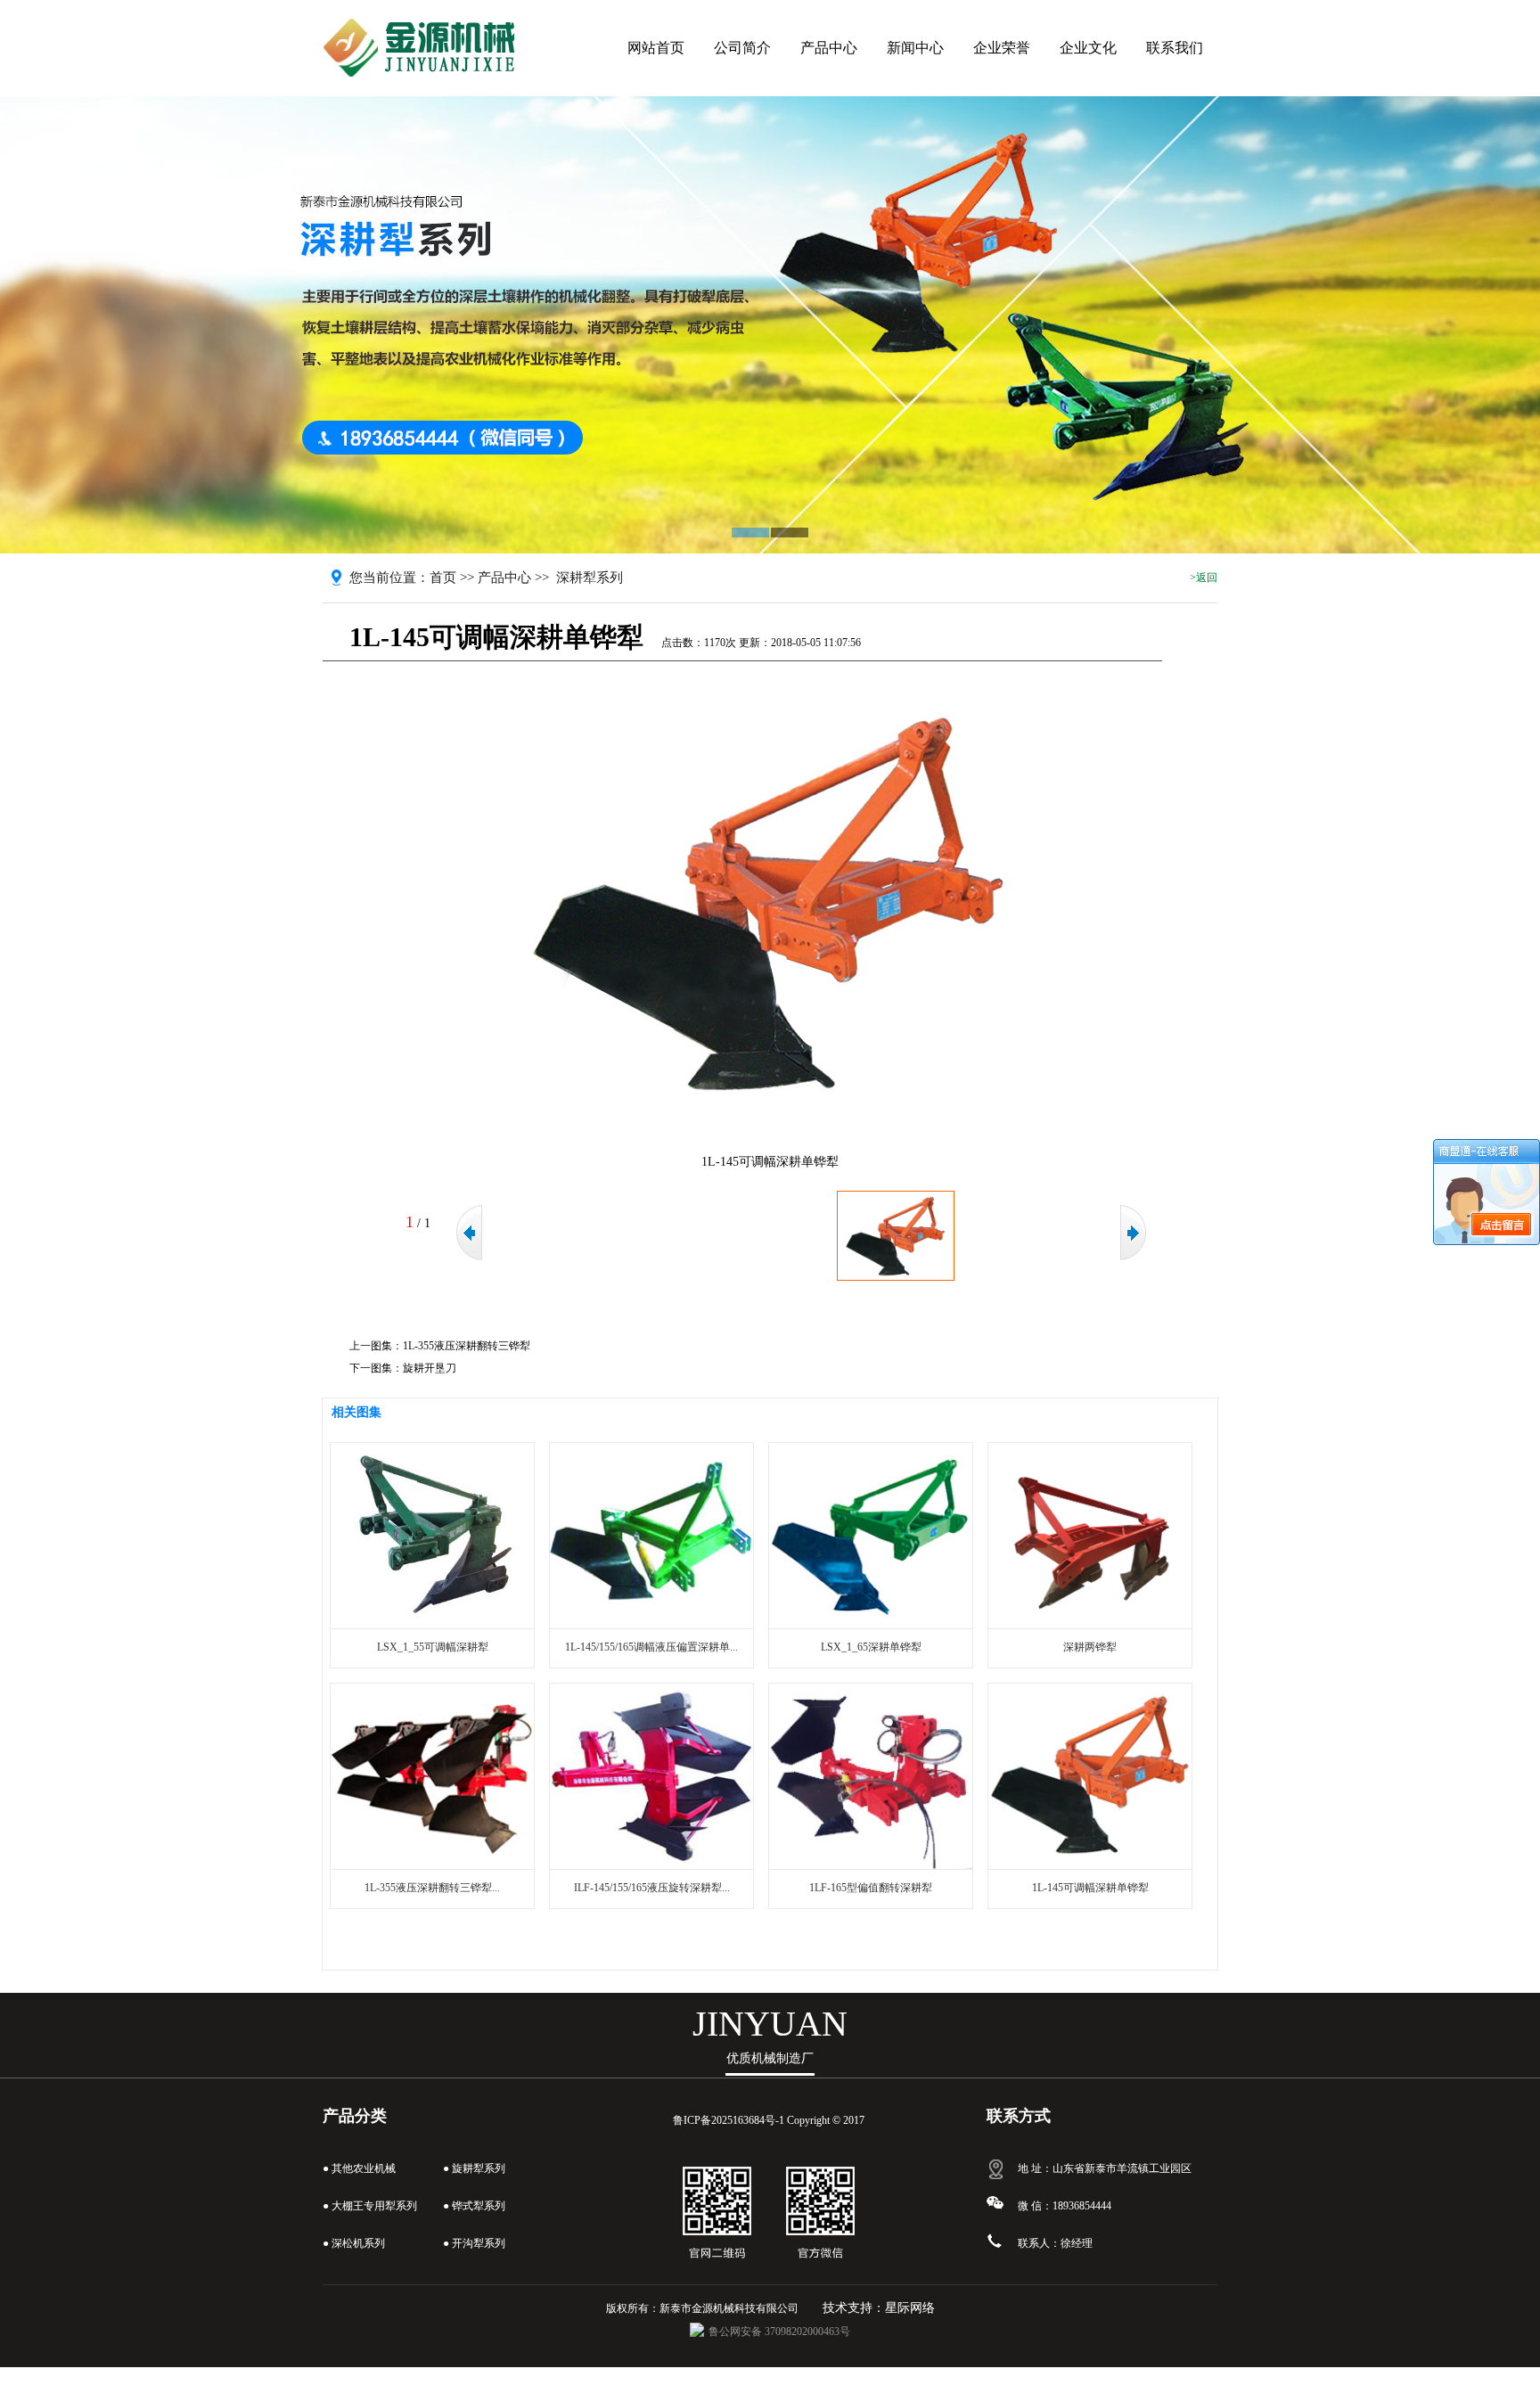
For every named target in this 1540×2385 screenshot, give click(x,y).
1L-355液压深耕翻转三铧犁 (467, 1346)
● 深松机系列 (354, 2243)
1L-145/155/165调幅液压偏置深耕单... (651, 1647)
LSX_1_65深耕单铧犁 (871, 1647)
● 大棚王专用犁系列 (370, 2206)
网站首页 (656, 48)
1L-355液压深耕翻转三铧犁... (432, 1888)
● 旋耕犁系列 (474, 2168)
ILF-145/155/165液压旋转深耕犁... (652, 1888)
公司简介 (742, 48)
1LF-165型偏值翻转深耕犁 (871, 1888)
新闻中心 (915, 48)
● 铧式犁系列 (474, 2206)
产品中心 (829, 48)
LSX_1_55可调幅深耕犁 (433, 1647)
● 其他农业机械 (359, 2168)
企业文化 (1088, 48)
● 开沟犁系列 (474, 2243)
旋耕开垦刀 (430, 1368)
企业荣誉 (1002, 48)
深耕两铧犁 (1090, 1647)
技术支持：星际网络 (879, 2308)
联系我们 (1175, 48)
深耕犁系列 (590, 578)
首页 (443, 578)
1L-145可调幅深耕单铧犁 (1090, 1888)
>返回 (1204, 578)
